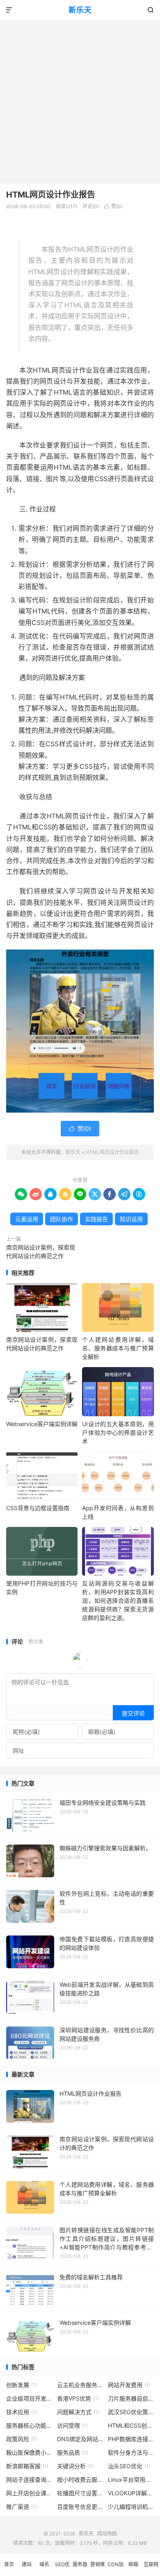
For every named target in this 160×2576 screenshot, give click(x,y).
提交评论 (133, 1713)
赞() (113, 206)
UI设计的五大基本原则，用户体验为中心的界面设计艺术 (118, 1432)
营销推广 (98, 2569)
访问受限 (72, 2425)
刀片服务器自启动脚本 (131, 2398)
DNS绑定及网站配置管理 (80, 2439)
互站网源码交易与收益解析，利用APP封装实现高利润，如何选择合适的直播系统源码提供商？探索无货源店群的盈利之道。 (118, 1600)
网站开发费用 (129, 2385)
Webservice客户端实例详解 (42, 1424)
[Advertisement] (80, 100)
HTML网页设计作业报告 (51, 195)
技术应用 (22, 2412)
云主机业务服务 (80, 2385)
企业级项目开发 (29, 2398)
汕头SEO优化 (129, 2466)
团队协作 (62, 1219)
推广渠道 (22, 2507)
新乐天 (80, 10)
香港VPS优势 (78, 2398)
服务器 (80, 2564)
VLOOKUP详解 (131, 2493)
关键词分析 (75, 2466)
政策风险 (22, 2439)
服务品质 (73, 2452)
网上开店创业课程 (29, 2493)
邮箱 (133, 2564)
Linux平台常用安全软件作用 (131, 2479)
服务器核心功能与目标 (29, 2425)
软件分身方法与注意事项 (131, 2452)
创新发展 (22, 2385)
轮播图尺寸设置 (80, 2493)
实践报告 (96, 1219)
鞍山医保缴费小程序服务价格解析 (29, 2452)
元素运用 (27, 1219)
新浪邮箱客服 (27, 2466)
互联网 (151, 2564)
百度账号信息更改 (80, 2507)
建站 (27, 2564)
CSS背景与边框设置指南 (38, 1508)
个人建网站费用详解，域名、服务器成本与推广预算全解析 (118, 1348)
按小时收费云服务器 (80, 2479)
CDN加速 (115, 2569)
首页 (9, 2564)
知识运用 (131, 1219)
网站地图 (107, 2534)
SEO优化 (62, 2569)
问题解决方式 (78, 2412)
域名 (44, 2564)
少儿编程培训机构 (131, 2507)
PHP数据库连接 (131, 2439)
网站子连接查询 (29, 2479)
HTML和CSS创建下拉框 (131, 2425)
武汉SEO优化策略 (131, 2412)
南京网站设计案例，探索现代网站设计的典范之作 (41, 1252)
